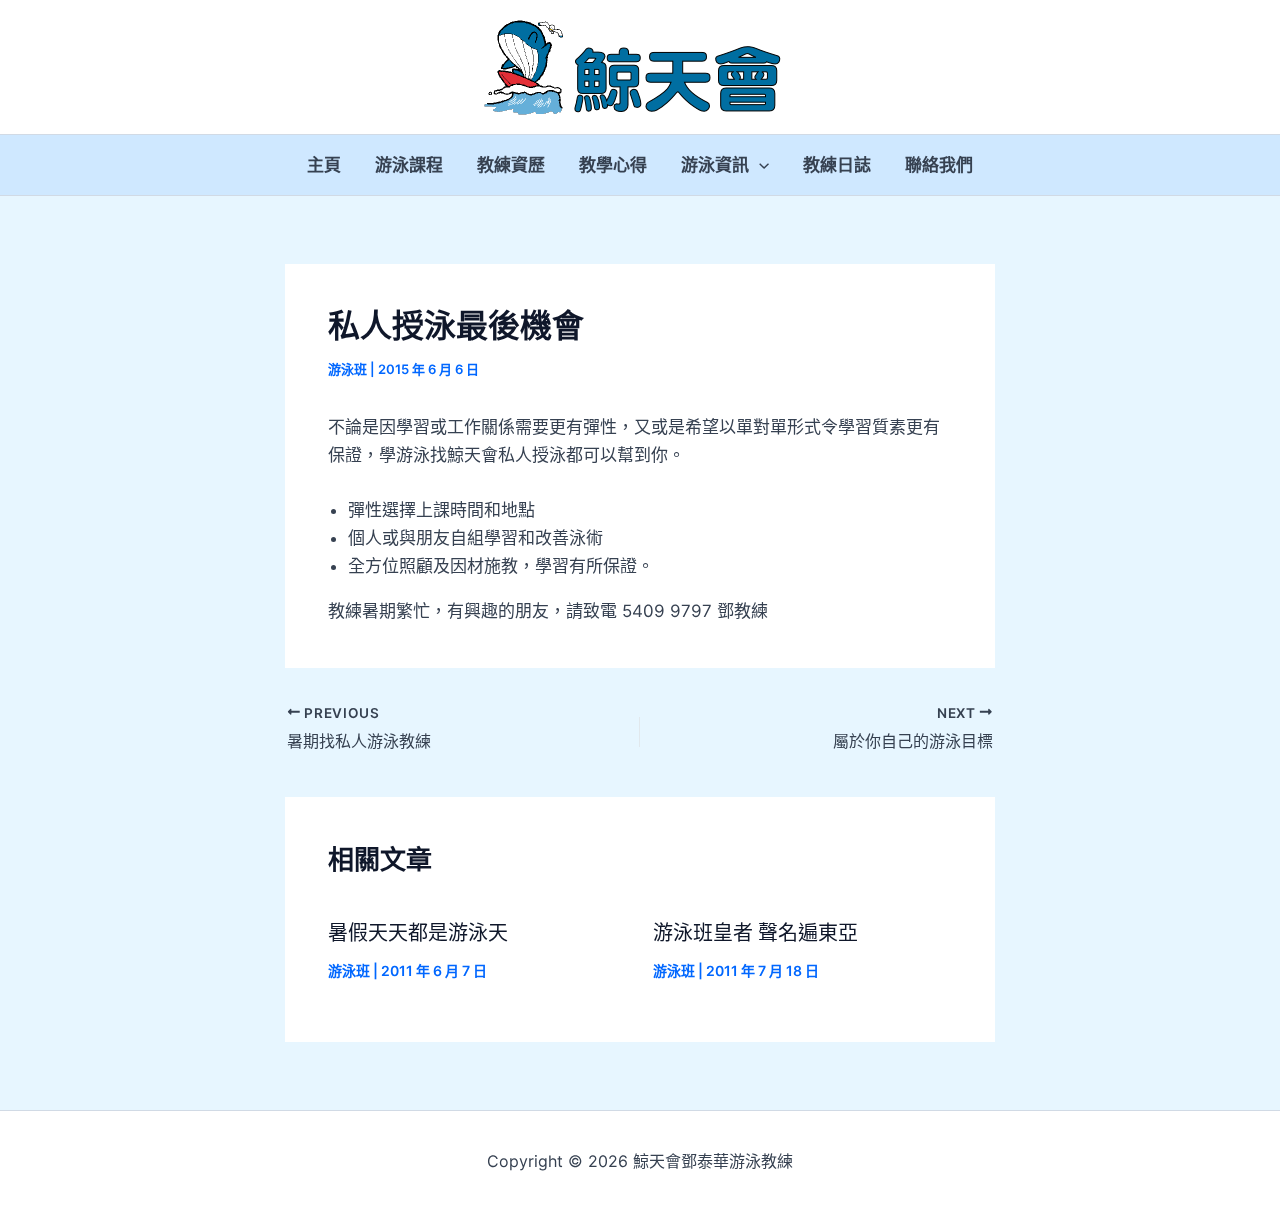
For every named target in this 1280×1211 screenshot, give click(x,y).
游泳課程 (409, 165)
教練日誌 (837, 165)
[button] (759, 165)
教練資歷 (511, 165)
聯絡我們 (939, 165)
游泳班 (347, 369)
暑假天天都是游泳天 (418, 933)
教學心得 (613, 165)
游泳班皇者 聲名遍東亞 (755, 933)
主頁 (324, 165)
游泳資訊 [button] (715, 165)
